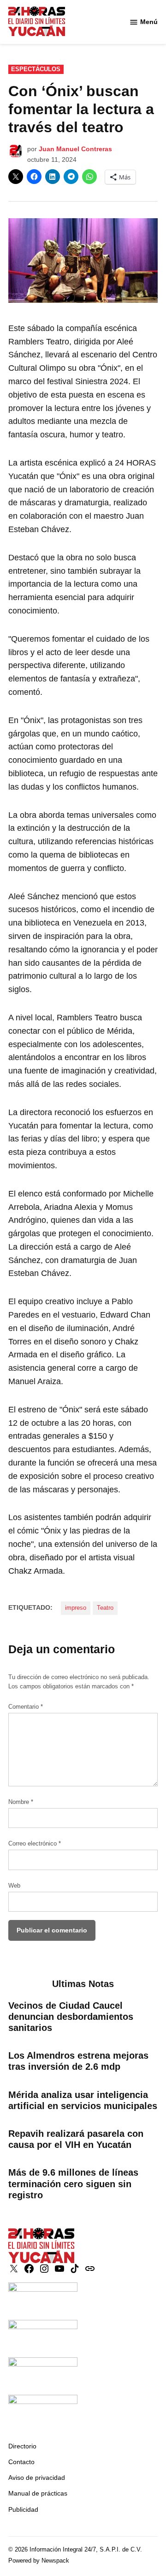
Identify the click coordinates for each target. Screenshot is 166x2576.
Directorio (22, 2446)
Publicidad (23, 2509)
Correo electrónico (35, 1844)
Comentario (26, 1707)
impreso (76, 1608)
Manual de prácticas (38, 2493)
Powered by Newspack (39, 2561)
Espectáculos (36, 69)
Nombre (21, 1802)
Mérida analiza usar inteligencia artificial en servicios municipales (83, 2100)
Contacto (21, 2462)
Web (14, 1886)
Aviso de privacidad (37, 2478)
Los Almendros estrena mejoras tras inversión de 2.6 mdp (78, 2061)
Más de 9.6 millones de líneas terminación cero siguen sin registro (73, 2183)
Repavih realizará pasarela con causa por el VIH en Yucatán (76, 2139)
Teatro (105, 1608)
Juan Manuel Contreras (75, 149)
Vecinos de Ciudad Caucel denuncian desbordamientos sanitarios (71, 2017)
